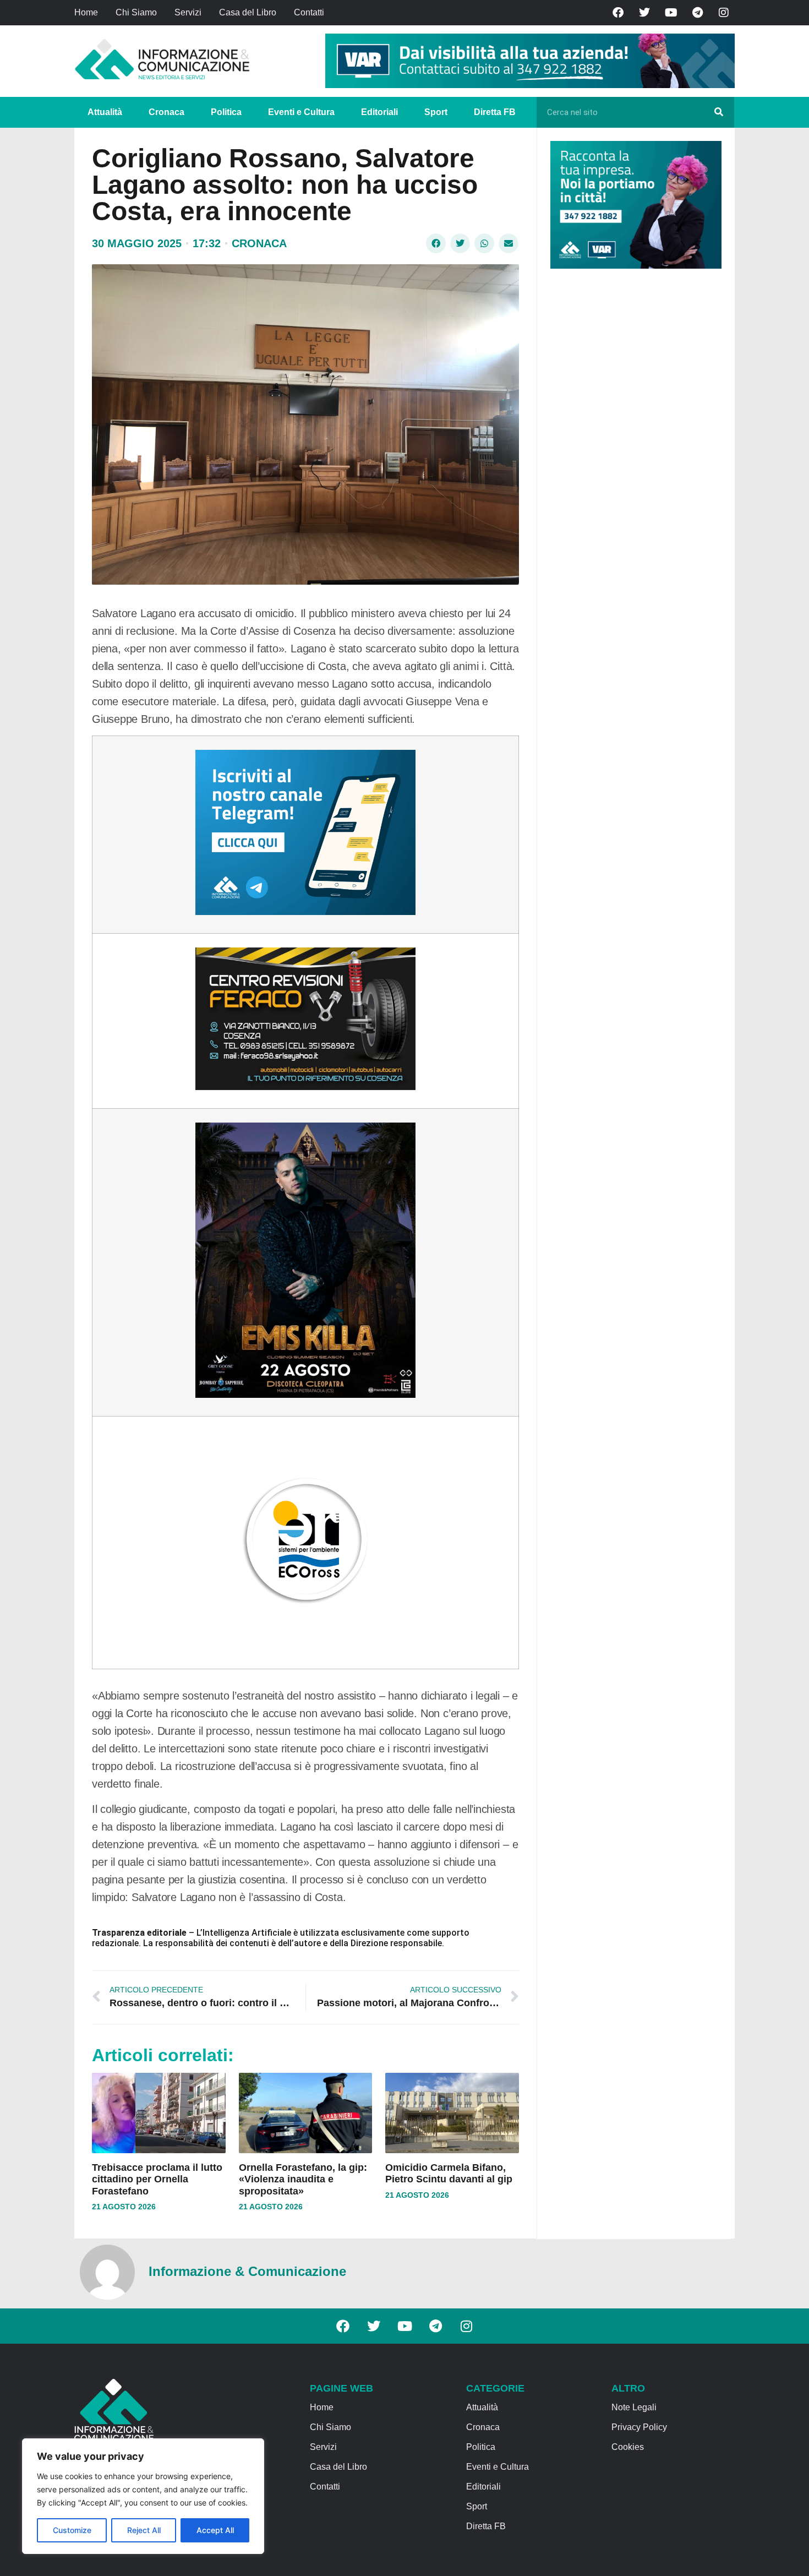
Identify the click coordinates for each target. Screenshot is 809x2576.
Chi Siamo (136, 12)
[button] (436, 243)
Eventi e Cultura (301, 112)
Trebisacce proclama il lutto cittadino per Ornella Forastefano (157, 2179)
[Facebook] (618, 13)
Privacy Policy (639, 2427)
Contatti (309, 12)
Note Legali (634, 2407)
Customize (72, 2530)
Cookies (628, 2447)
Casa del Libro (248, 12)
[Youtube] (671, 13)
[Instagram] (724, 13)
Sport (436, 112)
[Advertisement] (633, 447)
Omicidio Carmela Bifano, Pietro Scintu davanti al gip (449, 2174)
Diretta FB (495, 112)
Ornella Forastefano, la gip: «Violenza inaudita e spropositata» (303, 2179)
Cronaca (166, 112)
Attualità (105, 112)
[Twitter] (644, 13)
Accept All (215, 2530)
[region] (143, 2496)
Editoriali (379, 112)
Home (86, 12)
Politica (226, 112)
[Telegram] (697, 13)
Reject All (144, 2530)
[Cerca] (719, 112)
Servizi (188, 12)
